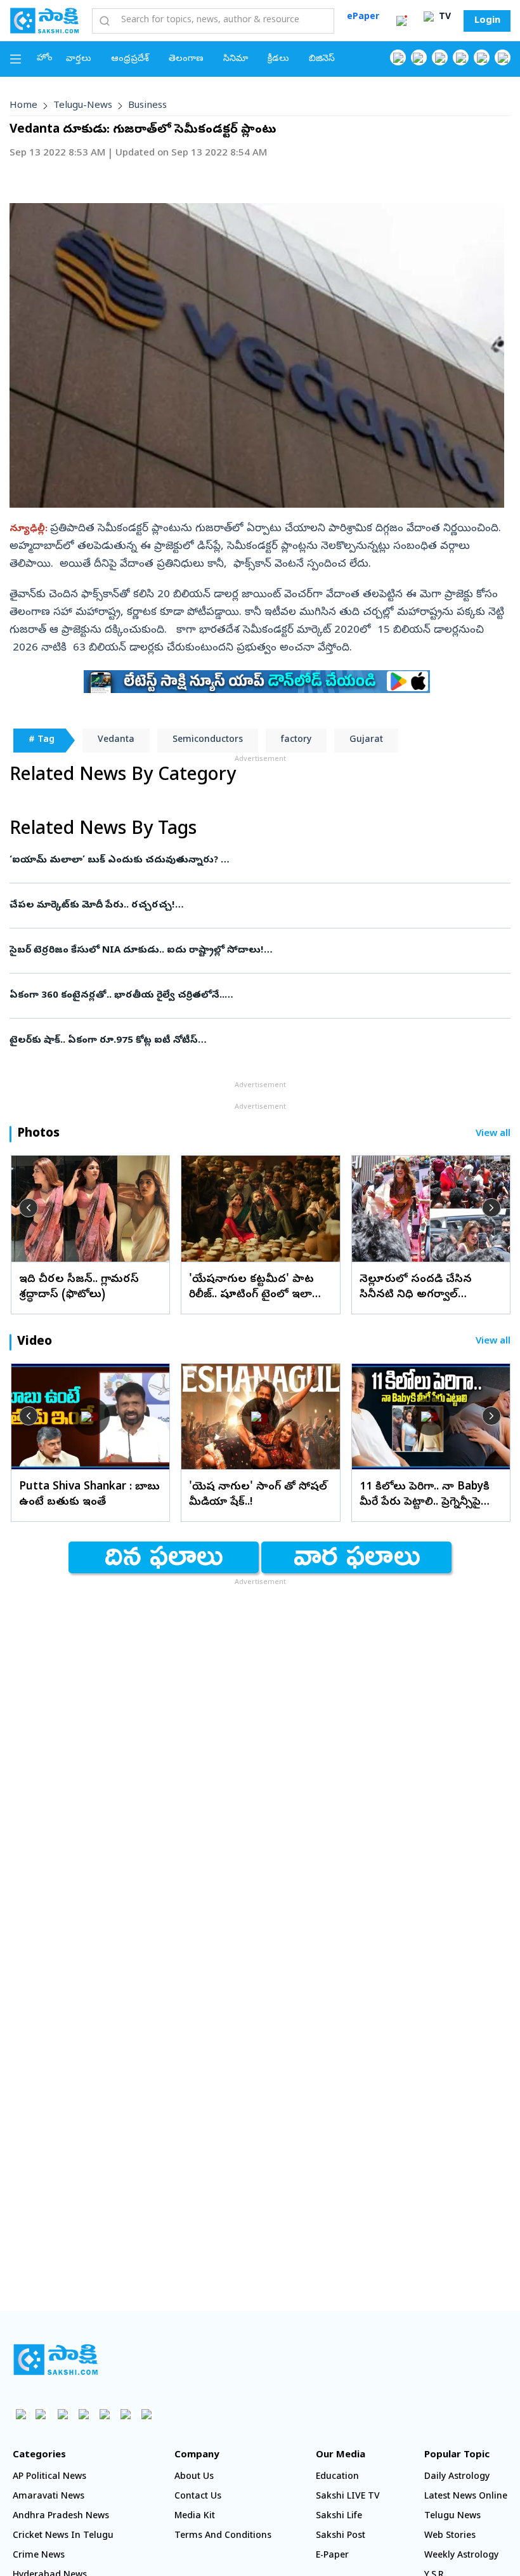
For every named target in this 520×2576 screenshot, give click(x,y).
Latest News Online (466, 2497)
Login (487, 21)
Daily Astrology (457, 2477)
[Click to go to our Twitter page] (440, 57)
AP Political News (49, 2477)
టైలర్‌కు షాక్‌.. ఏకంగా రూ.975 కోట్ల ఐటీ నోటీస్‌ (255, 1041)
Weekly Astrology (461, 2556)
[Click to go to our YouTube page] (482, 57)
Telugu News (452, 2517)
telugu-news (83, 106)
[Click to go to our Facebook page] (398, 57)
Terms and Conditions (223, 2536)
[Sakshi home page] (55, 2360)
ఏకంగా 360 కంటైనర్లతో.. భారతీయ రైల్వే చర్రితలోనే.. (258, 996)
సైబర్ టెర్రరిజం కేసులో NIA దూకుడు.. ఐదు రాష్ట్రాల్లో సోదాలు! (242, 951)
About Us (194, 2477)
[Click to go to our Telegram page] (125, 2414)
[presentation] (29, 1208)
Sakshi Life (339, 2517)
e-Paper (332, 2556)
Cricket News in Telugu (63, 2536)
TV (444, 17)
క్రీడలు (278, 59)
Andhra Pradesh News (61, 2517)
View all (493, 1134)
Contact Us (198, 2497)
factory (296, 740)
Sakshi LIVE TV (348, 2497)
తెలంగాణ (186, 59)
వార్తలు (79, 59)
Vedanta (116, 740)
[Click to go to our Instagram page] (461, 57)
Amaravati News (49, 2497)
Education (337, 2477)
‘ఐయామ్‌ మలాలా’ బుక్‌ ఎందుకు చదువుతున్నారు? (233, 861)
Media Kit (195, 2517)
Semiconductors (208, 740)
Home (23, 106)
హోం (45, 59)
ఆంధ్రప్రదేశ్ (130, 59)
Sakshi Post (341, 2536)
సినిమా (236, 59)
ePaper (363, 17)
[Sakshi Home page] (44, 20)
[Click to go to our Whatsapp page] (419, 57)
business (147, 106)
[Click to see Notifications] (401, 21)
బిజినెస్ (322, 59)
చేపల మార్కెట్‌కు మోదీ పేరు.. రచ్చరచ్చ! (256, 906)
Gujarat (366, 740)
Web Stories (450, 2536)
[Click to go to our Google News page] (503, 57)
